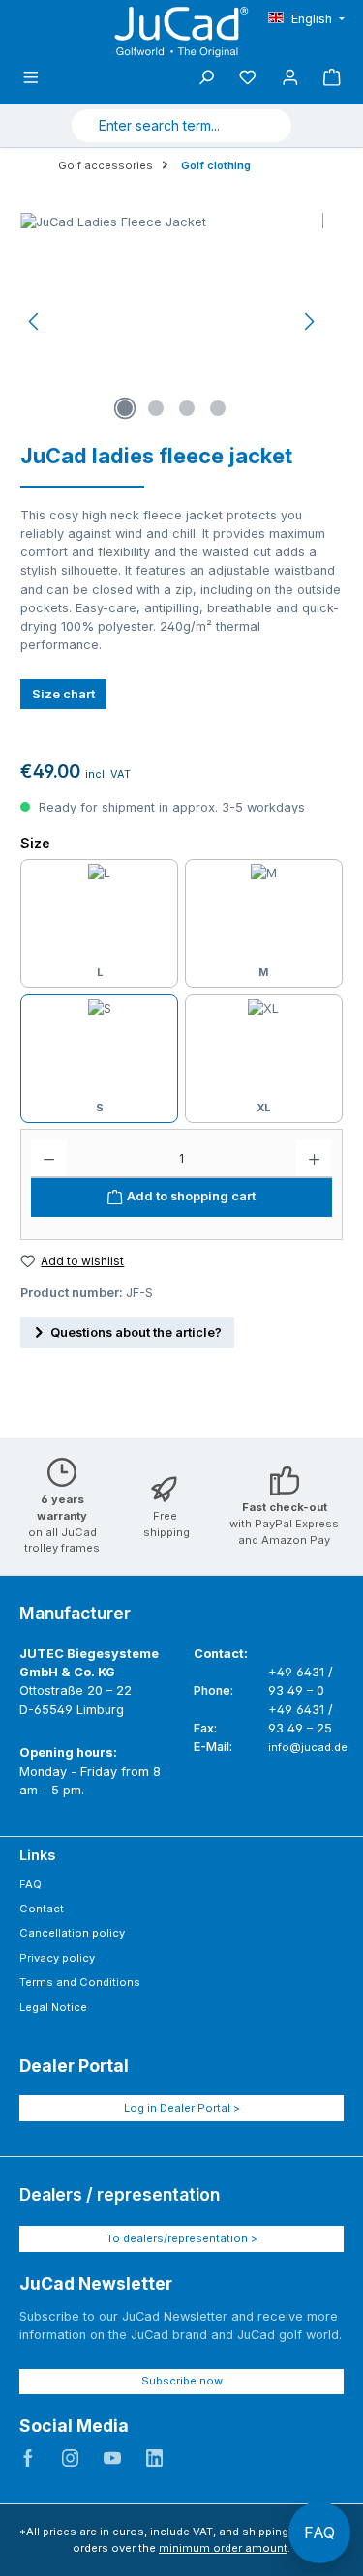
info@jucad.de (308, 1747)
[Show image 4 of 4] (218, 408)
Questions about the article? (136, 1332)
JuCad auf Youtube (112, 2458)
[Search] (268, 126)
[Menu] (31, 78)
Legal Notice (53, 2007)
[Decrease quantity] (49, 1159)
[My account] (290, 78)
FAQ (30, 1884)
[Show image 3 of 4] (187, 408)
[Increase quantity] (314, 1159)
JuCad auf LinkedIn (155, 2458)
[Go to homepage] (182, 32)
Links (37, 1855)
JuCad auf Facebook (28, 2458)
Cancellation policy (72, 1933)
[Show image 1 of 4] (125, 408)
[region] (172, 322)
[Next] (309, 322)
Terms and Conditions (80, 1982)
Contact (42, 1909)
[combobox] (159, 126)
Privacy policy (57, 1958)
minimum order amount (223, 2548)
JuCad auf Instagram (71, 2458)
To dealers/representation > (182, 2238)
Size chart (63, 694)
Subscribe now (182, 2381)
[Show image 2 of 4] (156, 408)
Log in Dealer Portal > (182, 2108)
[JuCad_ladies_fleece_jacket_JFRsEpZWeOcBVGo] (172, 322)
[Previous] (35, 322)
